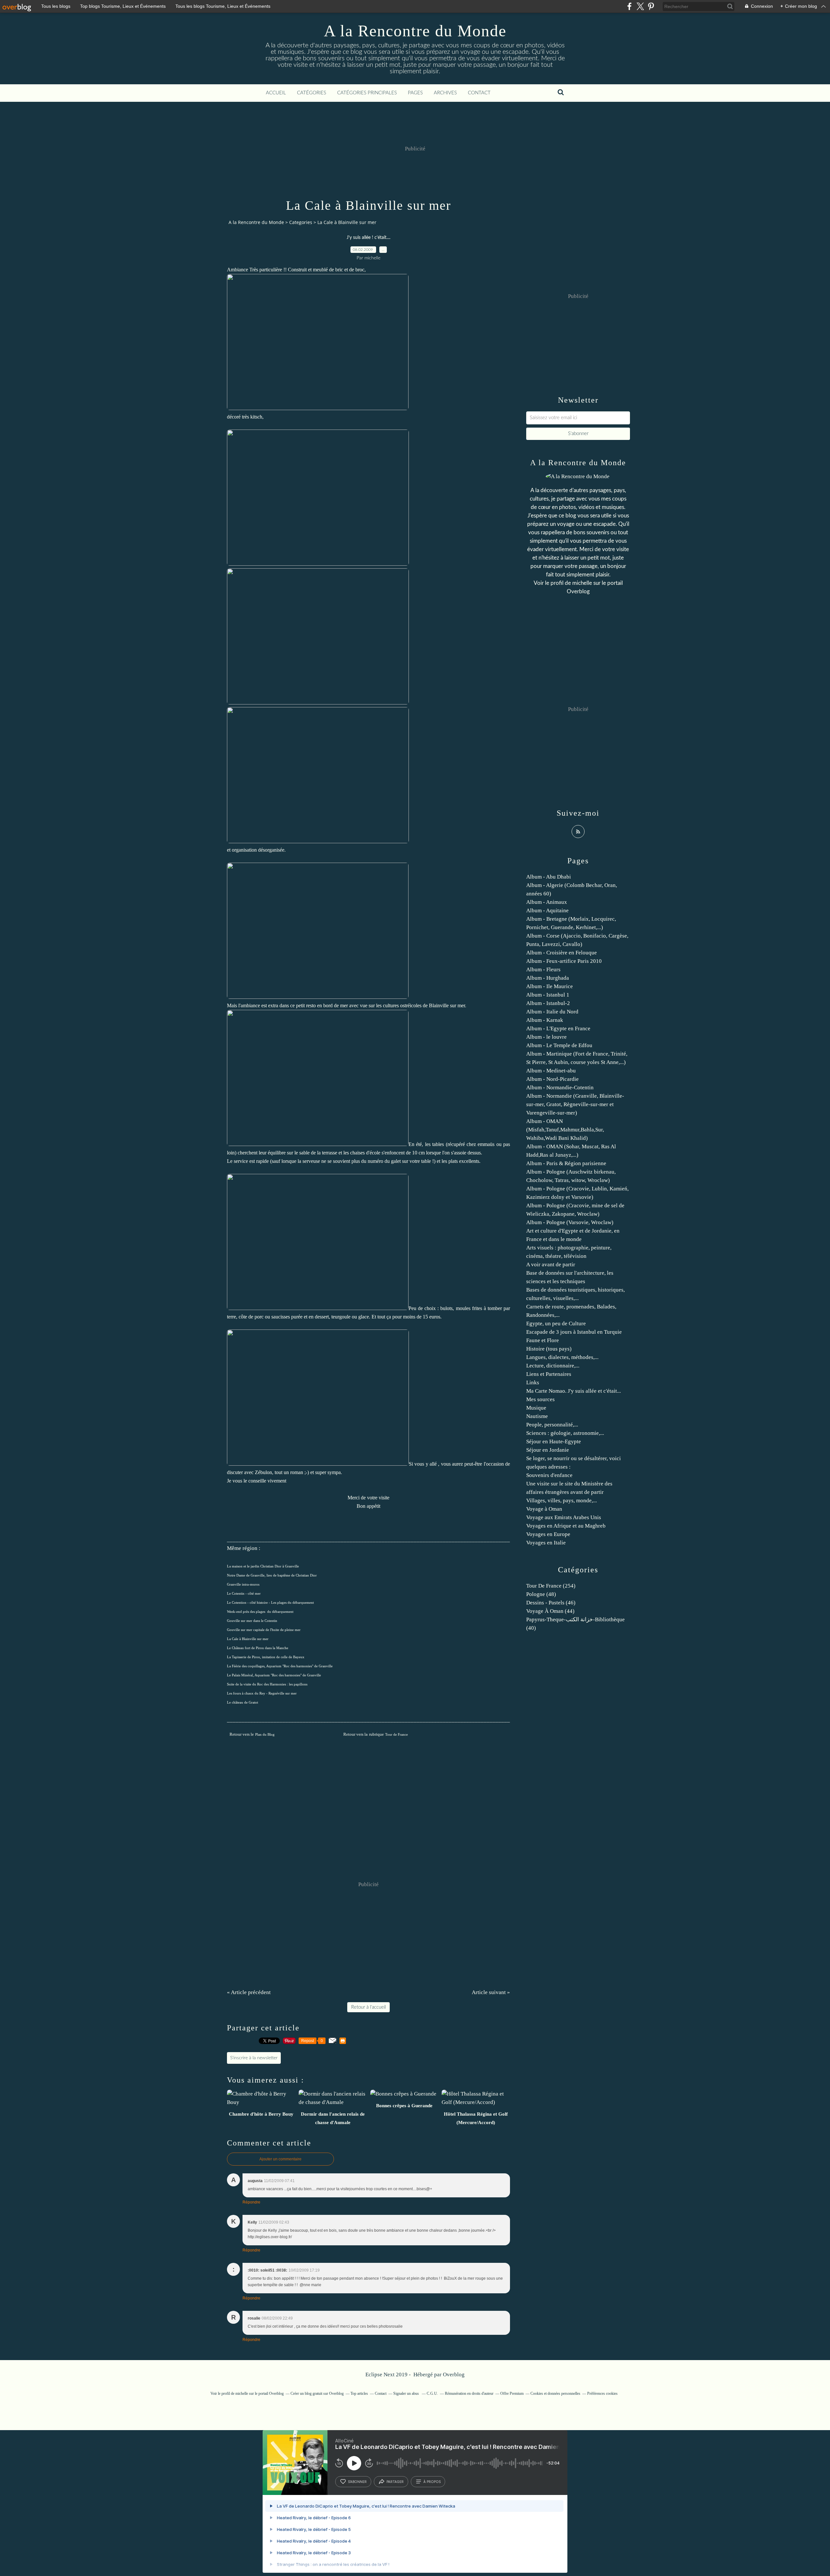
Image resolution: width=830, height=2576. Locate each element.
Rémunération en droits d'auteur (469, 2393)
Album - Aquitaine (547, 910)
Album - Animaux (547, 902)
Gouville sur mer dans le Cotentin (252, 1621)
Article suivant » (491, 1992)
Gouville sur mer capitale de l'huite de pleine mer (264, 1630)
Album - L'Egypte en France (558, 1028)
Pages (415, 93)
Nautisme (537, 1416)
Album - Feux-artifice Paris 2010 (564, 961)
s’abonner (357, 2482)
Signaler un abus (407, 2393)
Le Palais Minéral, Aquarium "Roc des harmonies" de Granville (274, 1675)
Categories (301, 222)
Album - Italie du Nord (552, 1012)
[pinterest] (651, 6)
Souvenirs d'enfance (549, 1475)
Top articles (359, 2393)
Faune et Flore (543, 1340)
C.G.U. (432, 2393)
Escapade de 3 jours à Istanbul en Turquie (574, 1332)
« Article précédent (249, 1992)
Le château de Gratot (243, 1702)
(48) (541, 1594)
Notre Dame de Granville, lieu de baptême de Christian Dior (272, 1575)
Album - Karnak (545, 1020)
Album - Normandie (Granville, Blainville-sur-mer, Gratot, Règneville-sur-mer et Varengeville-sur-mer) (575, 1104)
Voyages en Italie (546, 1543)
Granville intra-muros (243, 1584)
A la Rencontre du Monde (415, 31)
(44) (550, 1611)
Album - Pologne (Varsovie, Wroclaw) (570, 1222)
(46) (551, 1603)
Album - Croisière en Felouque (562, 953)
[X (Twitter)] (640, 6)
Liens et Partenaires (549, 1374)
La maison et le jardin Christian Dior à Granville (263, 1566)
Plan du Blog (265, 1735)
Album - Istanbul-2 (548, 1003)
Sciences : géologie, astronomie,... (565, 1433)
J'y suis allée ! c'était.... (368, 238)
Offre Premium (512, 2393)
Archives (445, 93)
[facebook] (629, 6)
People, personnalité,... (552, 1425)
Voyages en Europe (548, 1534)
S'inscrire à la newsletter (254, 2058)
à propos (432, 2482)
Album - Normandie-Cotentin (560, 1087)
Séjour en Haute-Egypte (554, 1442)
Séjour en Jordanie (548, 1450)
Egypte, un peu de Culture (556, 1323)
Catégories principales (367, 93)
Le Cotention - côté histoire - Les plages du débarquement (270, 1603)
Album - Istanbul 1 (548, 995)
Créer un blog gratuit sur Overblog (317, 2393)
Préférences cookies (602, 2393)
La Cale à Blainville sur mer (248, 1639)
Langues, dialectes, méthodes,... (562, 1357)
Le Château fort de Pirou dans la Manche (258, 1648)
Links (533, 1383)
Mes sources (540, 1399)
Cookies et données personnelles (555, 2393)
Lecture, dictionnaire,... (553, 1366)
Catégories (312, 93)
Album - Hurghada (548, 978)
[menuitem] (276, 93)
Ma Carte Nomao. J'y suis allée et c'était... (574, 1391)
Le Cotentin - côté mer (244, 1594)
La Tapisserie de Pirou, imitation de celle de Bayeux (266, 1657)
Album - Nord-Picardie (552, 1079)
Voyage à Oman (544, 1509)
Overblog (454, 2375)
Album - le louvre (546, 1037)
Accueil (276, 93)
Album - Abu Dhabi (549, 877)
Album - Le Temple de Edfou (559, 1045)
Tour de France (397, 1735)
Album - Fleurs (543, 969)
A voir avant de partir (551, 1264)
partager (395, 2482)
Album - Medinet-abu (551, 1071)
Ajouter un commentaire (280, 2159)
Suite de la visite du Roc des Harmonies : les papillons (267, 1684)
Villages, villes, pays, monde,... (562, 1501)
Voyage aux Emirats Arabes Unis (564, 1517)
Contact (479, 93)
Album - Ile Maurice (550, 986)
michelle (582, 583)
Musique (536, 1408)
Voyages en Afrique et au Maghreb (566, 1526)
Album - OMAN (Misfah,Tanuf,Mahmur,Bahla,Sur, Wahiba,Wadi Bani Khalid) (565, 1130)
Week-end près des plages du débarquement (260, 1612)
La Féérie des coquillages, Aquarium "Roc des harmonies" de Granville (280, 1666)
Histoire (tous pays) (549, 1349)
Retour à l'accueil (368, 2007)
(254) (551, 1586)
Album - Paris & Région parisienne (566, 1163)
